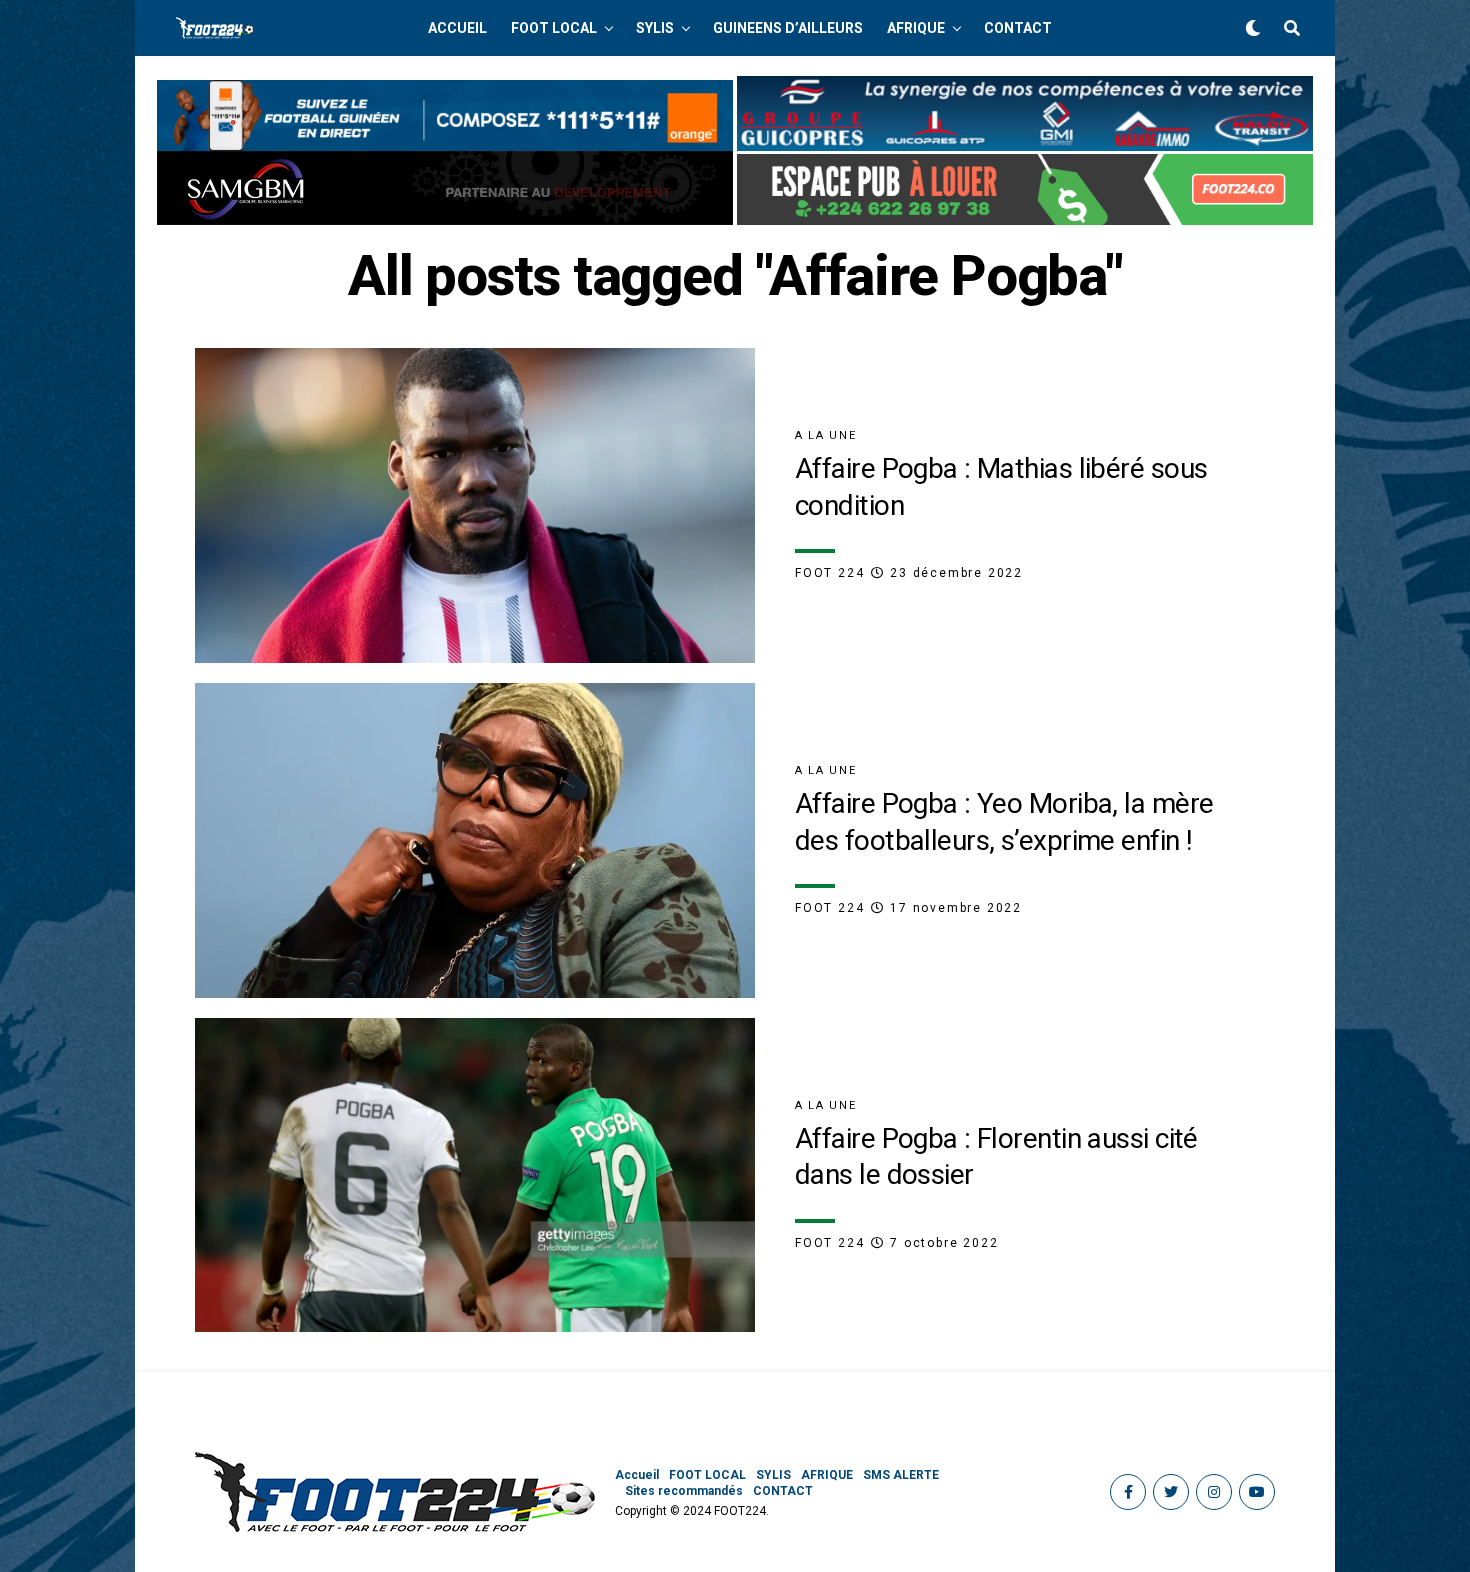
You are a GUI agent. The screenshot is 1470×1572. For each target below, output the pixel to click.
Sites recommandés (684, 1491)
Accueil (457, 28)
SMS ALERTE (901, 1475)
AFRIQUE (916, 28)
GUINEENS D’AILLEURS (788, 28)
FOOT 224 (829, 573)
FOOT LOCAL (554, 28)
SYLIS (655, 28)
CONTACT (1018, 28)
